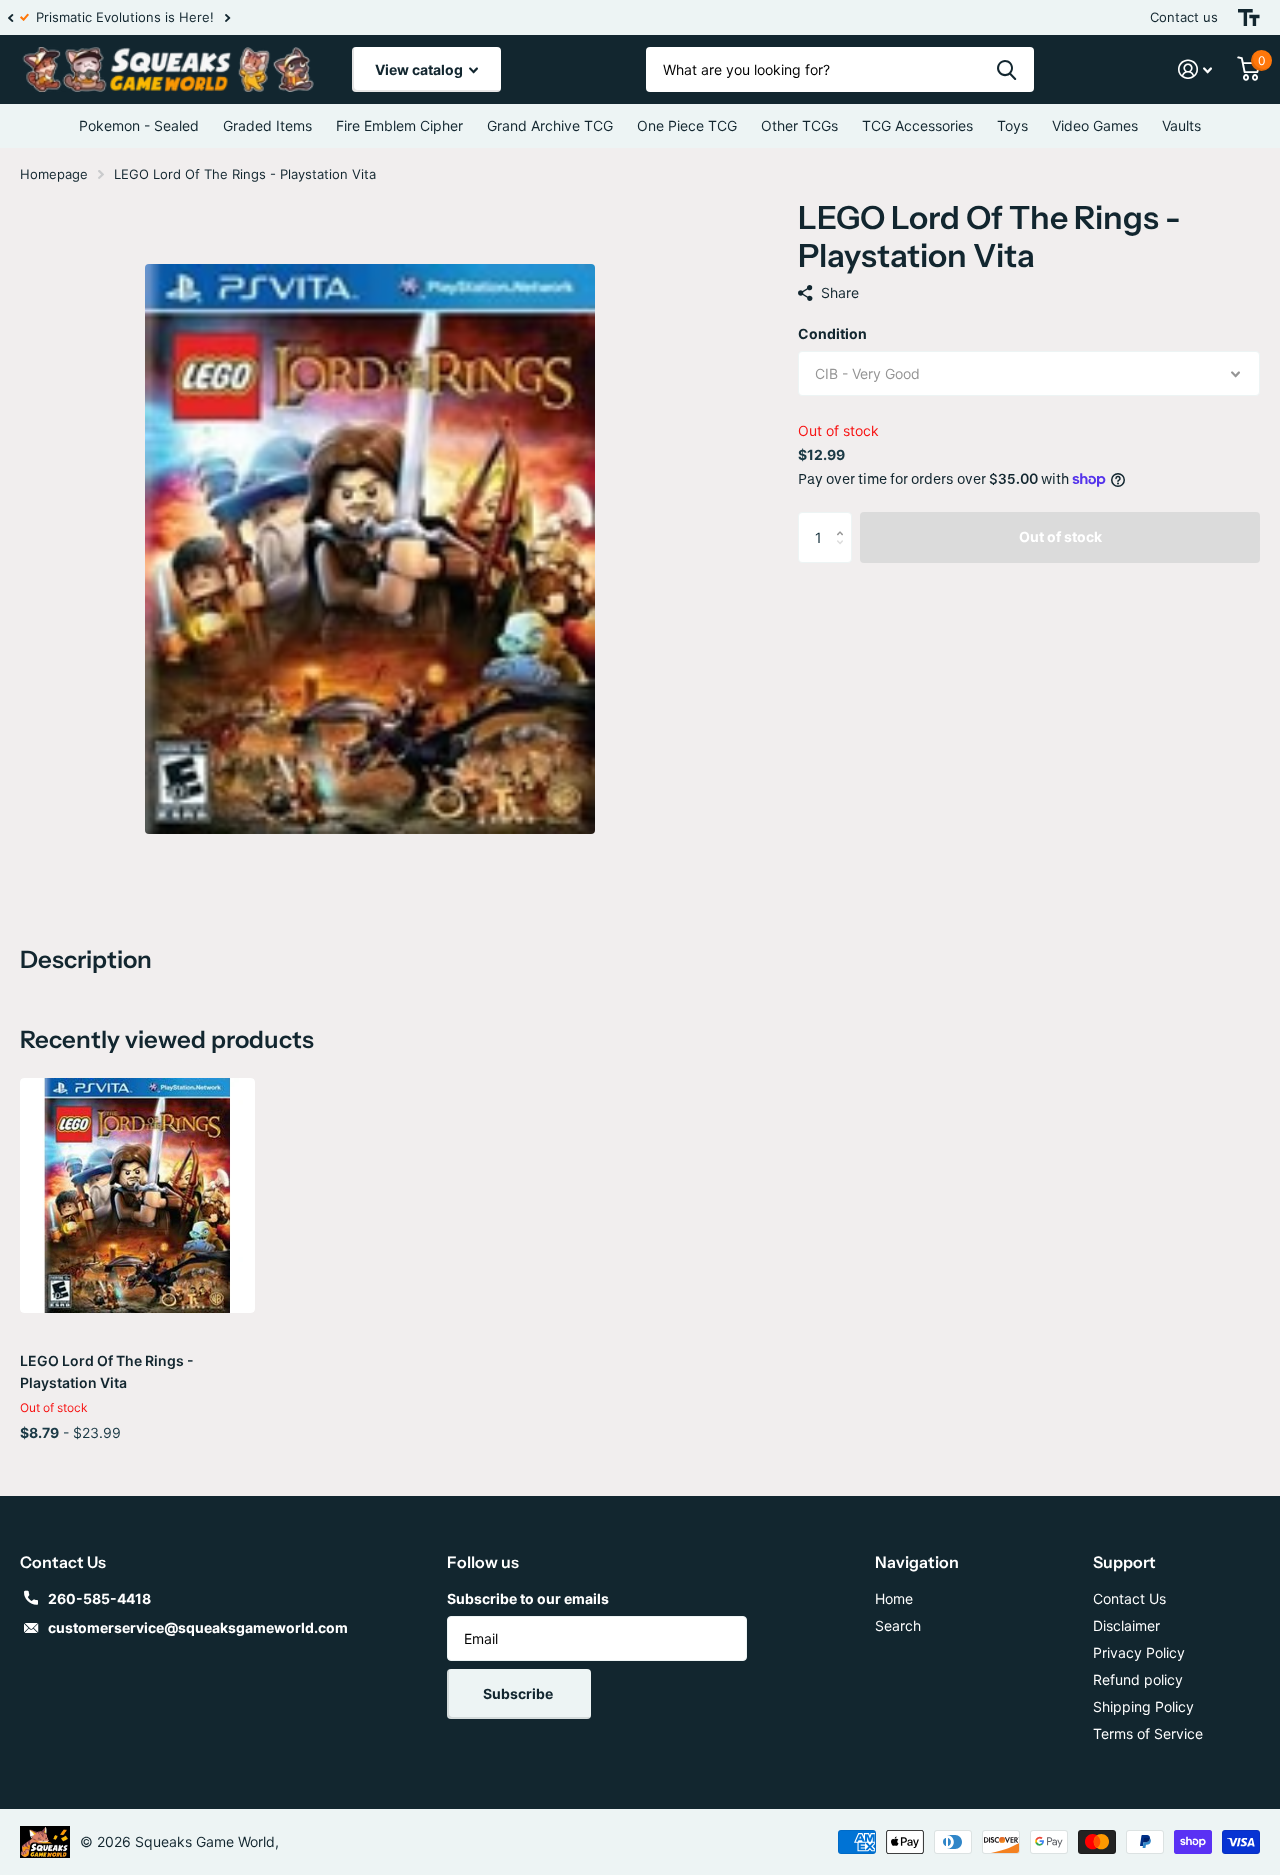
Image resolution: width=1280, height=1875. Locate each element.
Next (239, 17)
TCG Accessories (917, 125)
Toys (1012, 125)
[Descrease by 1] (844, 554)
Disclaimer (1126, 1625)
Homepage (54, 174)
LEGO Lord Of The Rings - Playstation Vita (107, 1371)
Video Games (1095, 125)
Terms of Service (1148, 1733)
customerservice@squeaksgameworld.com (198, 1627)
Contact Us (1129, 1598)
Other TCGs (799, 125)
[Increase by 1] (844, 519)
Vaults (1181, 125)
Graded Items (267, 125)
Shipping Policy (1143, 1706)
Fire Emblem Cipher (399, 125)
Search (898, 1625)
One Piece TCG (687, 125)
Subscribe (519, 1693)
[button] (10, 17)
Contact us (1184, 17)
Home (894, 1598)
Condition (832, 333)
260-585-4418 (99, 1598)
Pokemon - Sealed (139, 125)
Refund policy (1138, 1679)
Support (1124, 1562)
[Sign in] (1195, 69)
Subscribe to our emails (528, 1598)
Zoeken (1006, 69)
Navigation (917, 1562)
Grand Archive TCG (550, 125)
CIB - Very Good (867, 373)
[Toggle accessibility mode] (1249, 17)
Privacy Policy (1139, 1652)
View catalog (420, 69)
